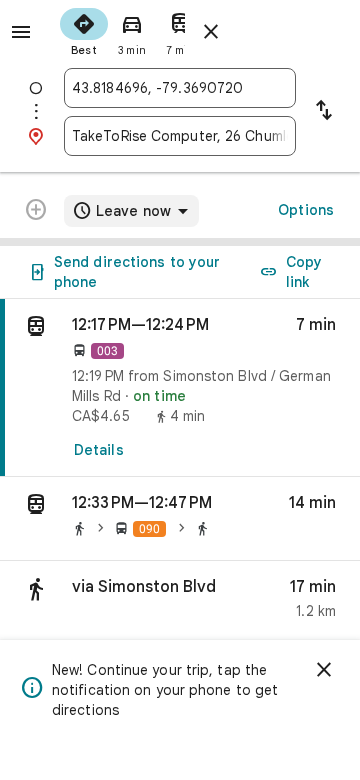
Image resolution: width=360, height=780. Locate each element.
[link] (180, 388)
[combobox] (180, 88)
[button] (180, 519)
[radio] (84, 30)
